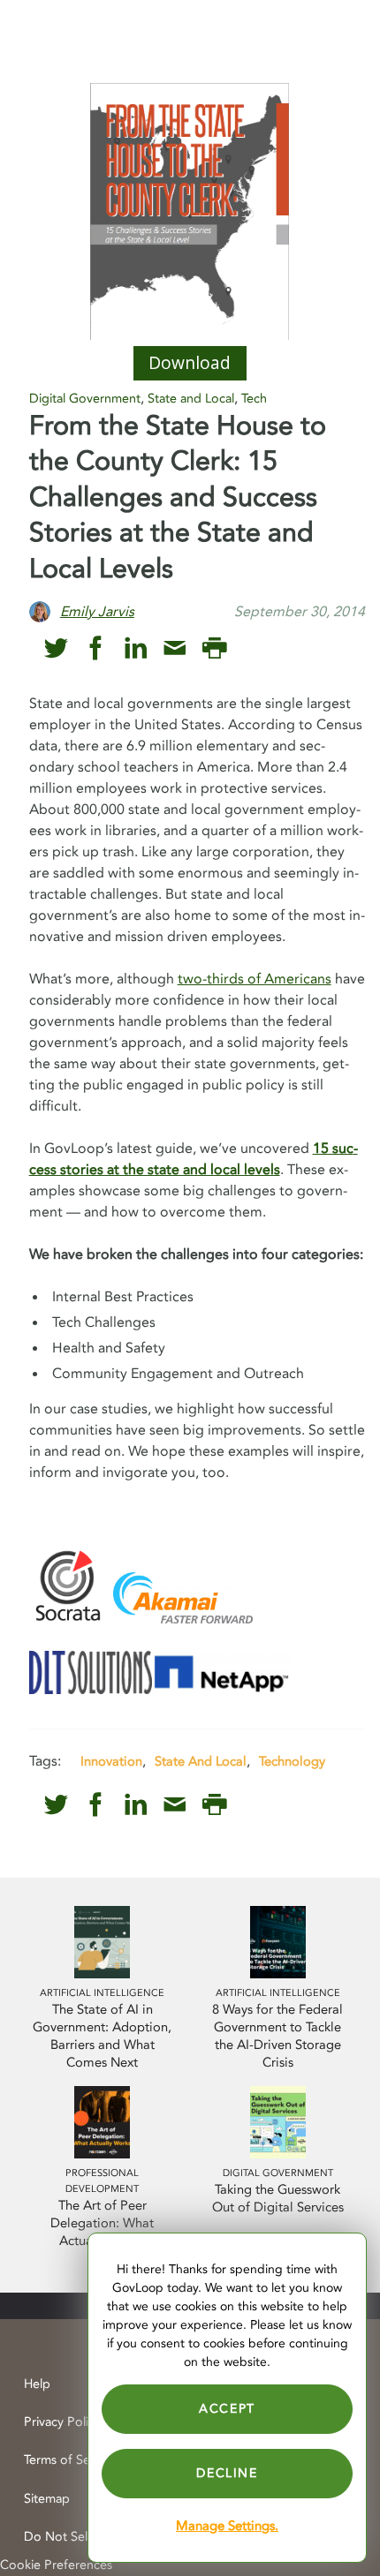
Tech (254, 399)
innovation (111, 1761)
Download (190, 362)
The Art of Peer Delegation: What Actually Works (102, 2223)
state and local (201, 1761)
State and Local (191, 399)
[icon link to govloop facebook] (96, 648)
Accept (227, 2409)
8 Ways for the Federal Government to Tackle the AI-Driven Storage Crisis (277, 2036)
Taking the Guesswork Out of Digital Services (278, 2199)
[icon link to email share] (175, 648)
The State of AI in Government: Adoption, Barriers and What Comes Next (102, 2036)
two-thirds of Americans (255, 979)
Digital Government (85, 399)
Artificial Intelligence (102, 1993)
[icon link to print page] (214, 648)
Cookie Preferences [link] (56, 2565)
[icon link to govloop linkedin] (136, 648)
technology (292, 1761)
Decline (227, 2473)
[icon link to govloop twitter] (56, 648)
